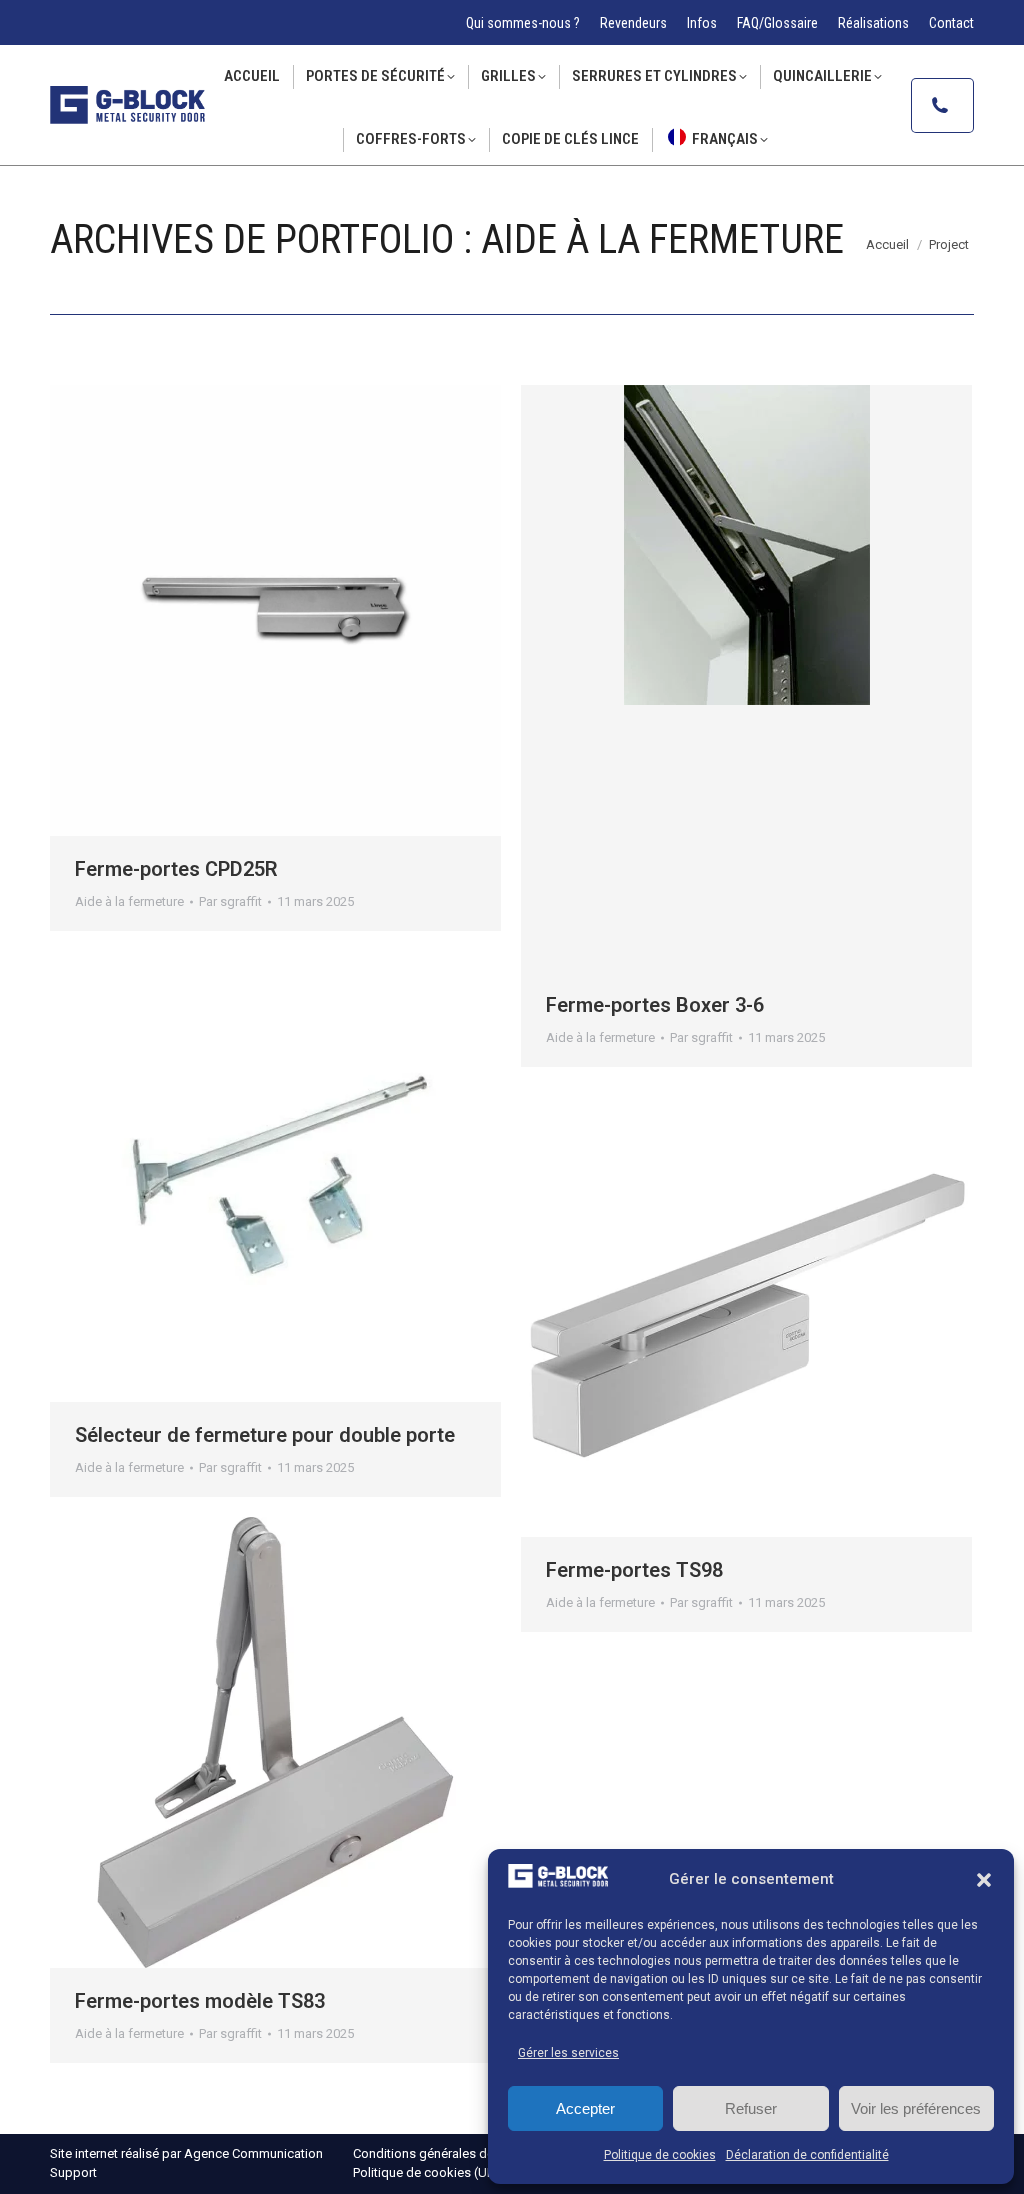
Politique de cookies (660, 2155)
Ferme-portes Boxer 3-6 (655, 1005)
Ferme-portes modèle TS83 (200, 2001)
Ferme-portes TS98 (634, 1570)
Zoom (276, 611)
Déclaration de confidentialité (807, 2155)
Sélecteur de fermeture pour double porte (265, 1435)
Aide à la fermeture (129, 901)
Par (230, 901)
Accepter (585, 2108)
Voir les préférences (916, 2108)
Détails (330, 611)
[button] (984, 1880)
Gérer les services (568, 2053)
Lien (222, 611)
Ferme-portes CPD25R (176, 869)
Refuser (751, 2108)
